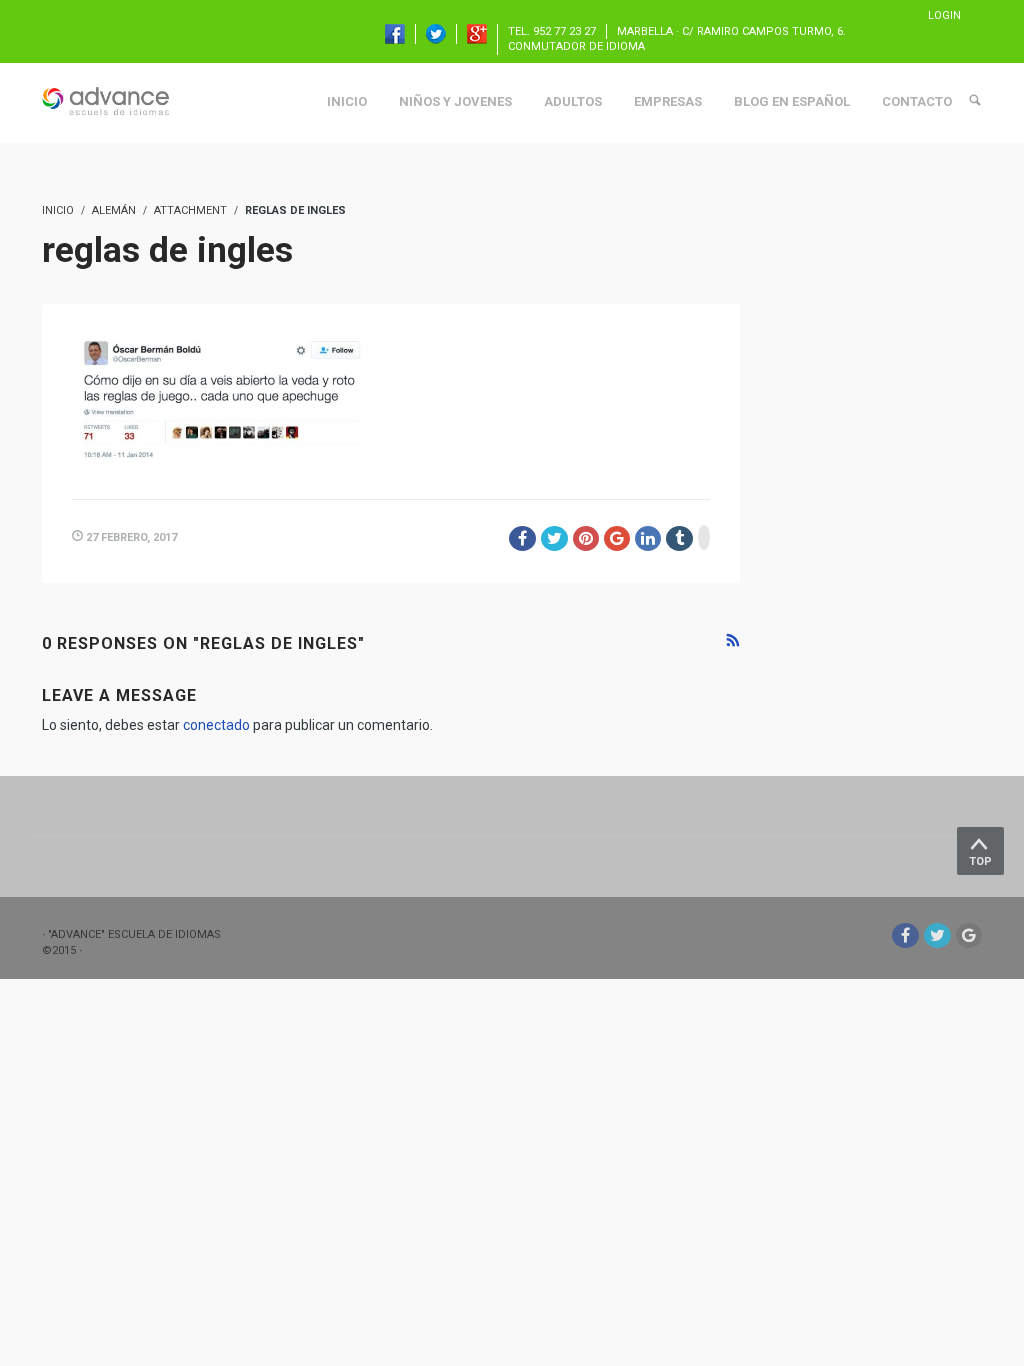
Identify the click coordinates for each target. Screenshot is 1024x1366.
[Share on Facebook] (522, 538)
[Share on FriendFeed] (704, 537)
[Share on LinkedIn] (648, 538)
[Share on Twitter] (554, 538)
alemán (114, 210)
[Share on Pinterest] (586, 538)
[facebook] (905, 935)
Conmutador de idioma (576, 46)
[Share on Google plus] (617, 538)
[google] (969, 935)
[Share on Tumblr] (679, 538)
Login (944, 15)
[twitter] (937, 935)
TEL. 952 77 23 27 (552, 31)
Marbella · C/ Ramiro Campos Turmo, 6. (731, 31)
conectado (216, 725)
